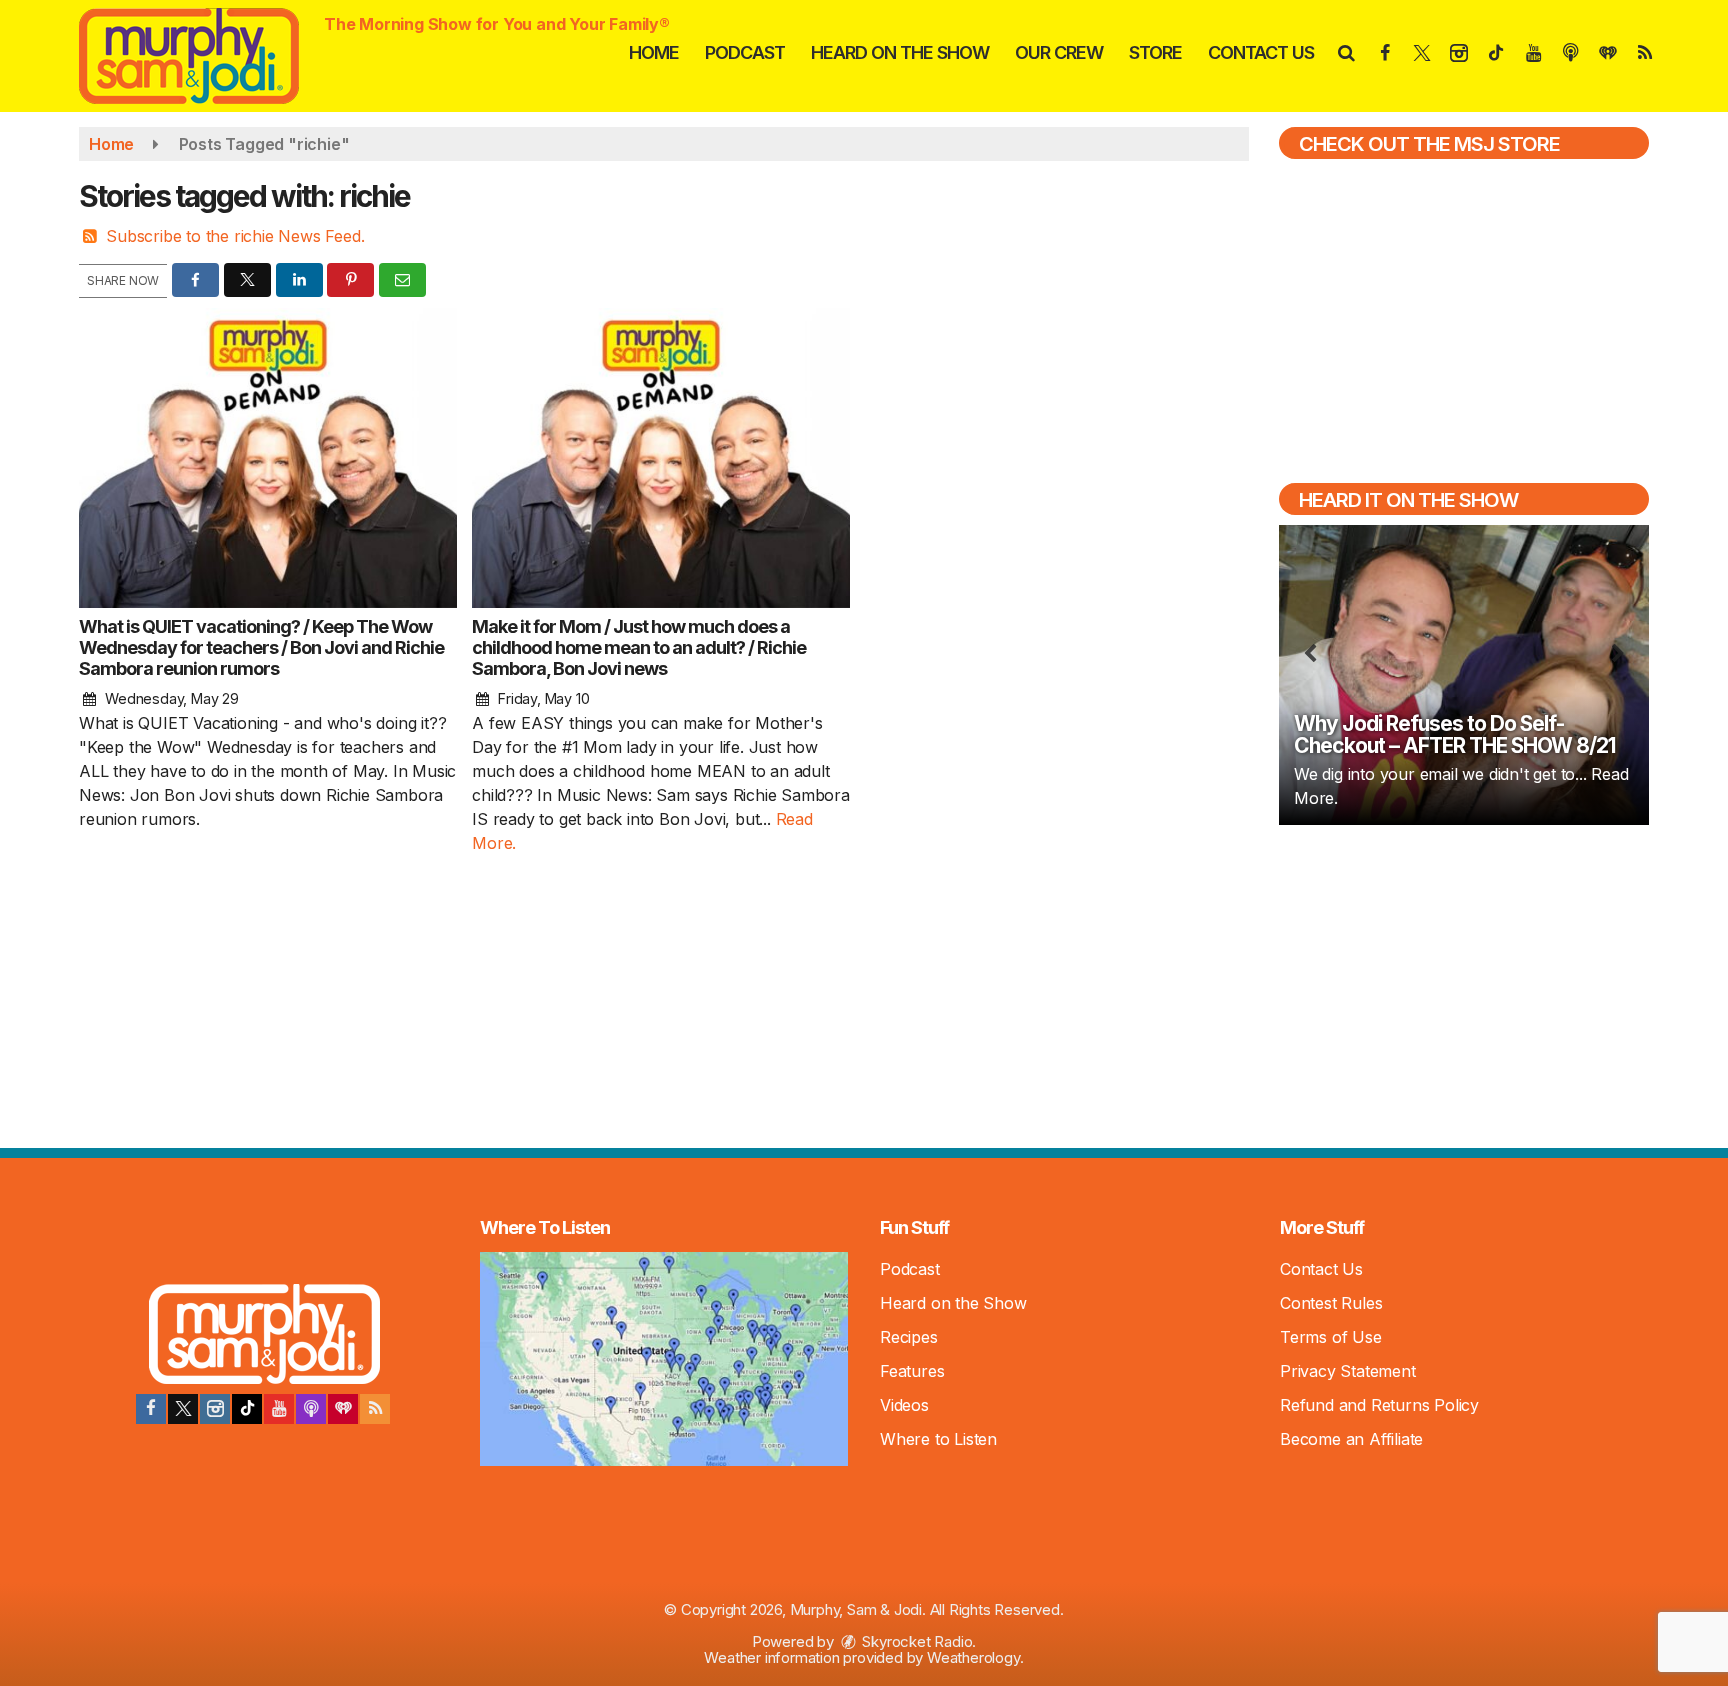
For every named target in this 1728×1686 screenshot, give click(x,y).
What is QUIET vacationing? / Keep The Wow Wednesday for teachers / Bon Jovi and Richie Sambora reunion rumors (261, 647)
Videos (904, 1405)
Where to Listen (938, 1439)
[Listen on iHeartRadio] (343, 1409)
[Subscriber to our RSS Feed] (375, 1409)
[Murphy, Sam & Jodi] (204, 54)
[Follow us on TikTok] (247, 1409)
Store (1155, 52)
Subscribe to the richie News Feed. (235, 236)
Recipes (909, 1337)
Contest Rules (1331, 1303)
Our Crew (1059, 52)
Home (654, 52)
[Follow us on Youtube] (279, 1409)
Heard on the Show (900, 52)
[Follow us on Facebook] (151, 1409)
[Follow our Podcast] (311, 1409)
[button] (1345, 52)
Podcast (745, 52)
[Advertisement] (1464, 984)
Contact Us (1261, 52)
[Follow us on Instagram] (215, 1409)
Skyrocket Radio (916, 1641)
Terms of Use (1331, 1337)
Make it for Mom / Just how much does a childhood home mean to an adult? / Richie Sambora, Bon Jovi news (639, 647)
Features (912, 1371)
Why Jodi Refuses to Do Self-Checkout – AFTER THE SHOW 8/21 (1454, 734)
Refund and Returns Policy (1379, 1405)
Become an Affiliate (1351, 1439)
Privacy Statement (1348, 1371)
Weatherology (973, 1657)
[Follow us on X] (183, 1409)
